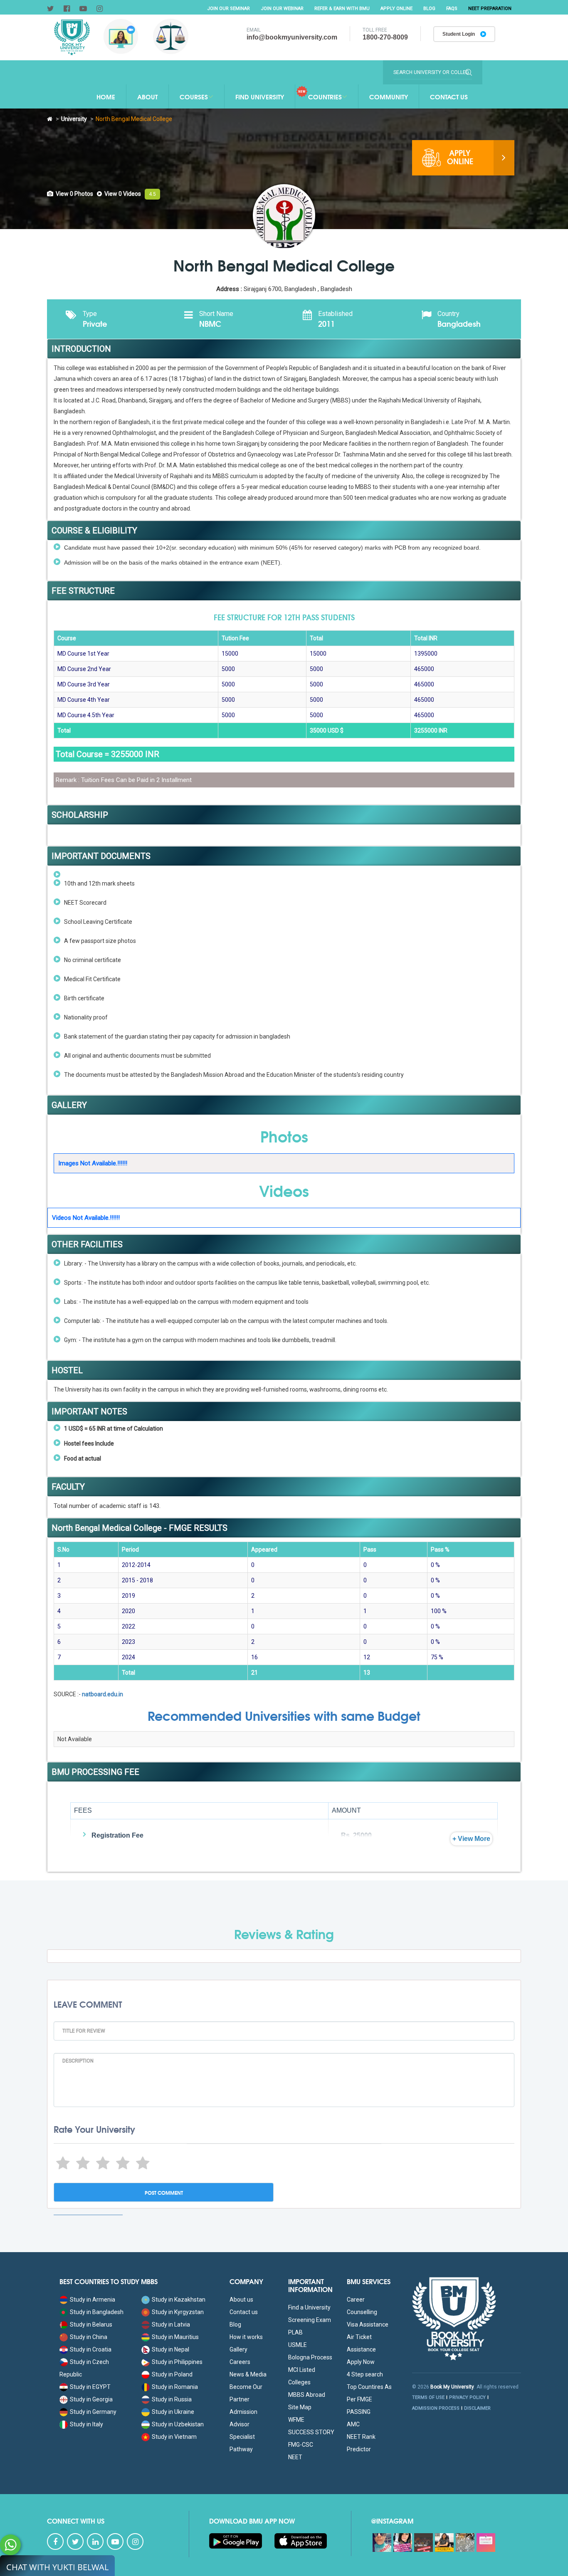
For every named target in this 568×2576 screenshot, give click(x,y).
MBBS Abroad (307, 2395)
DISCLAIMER (477, 2408)
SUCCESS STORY (311, 2432)
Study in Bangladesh (97, 2312)
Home (106, 96)
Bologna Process (310, 2357)
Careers (240, 2362)
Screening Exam (310, 2320)
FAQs (452, 9)
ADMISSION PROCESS (436, 2408)
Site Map (300, 2407)
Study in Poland (172, 2374)
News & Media (248, 2374)
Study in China (89, 2337)
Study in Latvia (171, 2324)
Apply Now (361, 2362)
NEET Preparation (490, 9)
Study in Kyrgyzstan (178, 2312)
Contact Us (449, 96)
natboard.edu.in (102, 1694)
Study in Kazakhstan (179, 2300)
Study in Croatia (91, 2349)
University (74, 119)
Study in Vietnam (174, 2437)
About (147, 96)
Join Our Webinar (282, 9)
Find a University (309, 2307)
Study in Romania (175, 2387)
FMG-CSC (301, 2445)
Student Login (459, 34)
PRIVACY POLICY (467, 2397)
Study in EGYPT (90, 2387)
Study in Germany (93, 2412)
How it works (246, 2337)
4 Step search (365, 2374)
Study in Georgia (91, 2399)
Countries (325, 96)
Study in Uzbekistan (178, 2424)
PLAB (295, 2332)
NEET (295, 2457)
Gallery (238, 2349)
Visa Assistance (368, 2324)
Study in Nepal (170, 2349)
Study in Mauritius (175, 2337)
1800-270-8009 (385, 37)
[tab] (70, 194)
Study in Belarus (91, 2324)
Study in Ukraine (173, 2412)
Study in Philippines (177, 2362)
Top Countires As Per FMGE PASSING (369, 2399)
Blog (429, 9)
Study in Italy (86, 2424)
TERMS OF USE (428, 2397)
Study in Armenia (93, 2300)
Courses (194, 96)
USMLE (298, 2345)
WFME (296, 2420)
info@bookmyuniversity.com (292, 37)
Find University (260, 96)
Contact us (244, 2312)
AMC (353, 2424)
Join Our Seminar (228, 9)
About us (241, 2300)
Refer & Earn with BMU (342, 9)
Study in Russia (172, 2399)
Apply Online (396, 9)
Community (389, 96)
